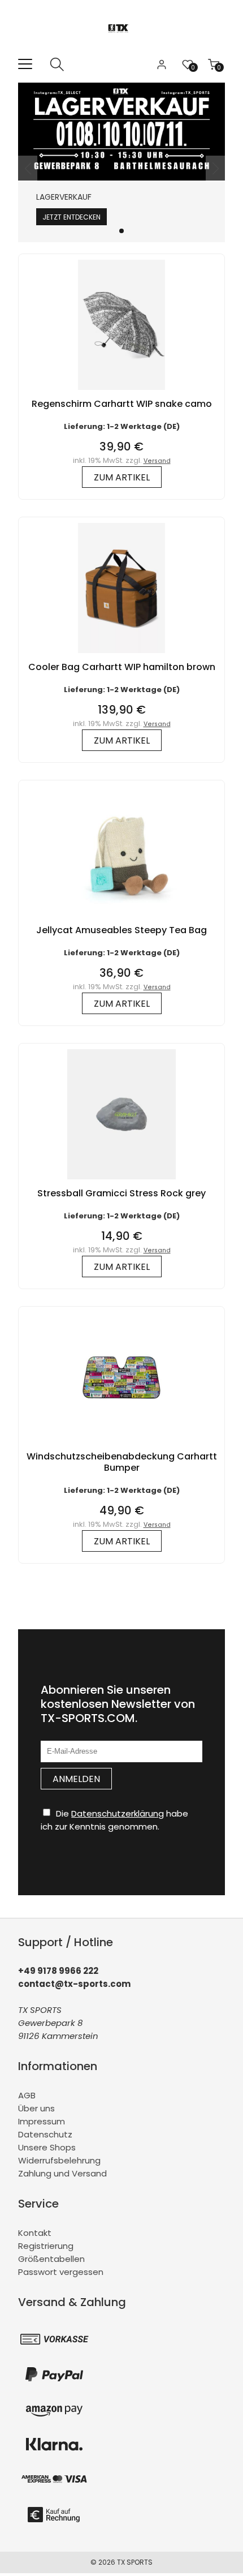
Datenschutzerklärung (118, 1813)
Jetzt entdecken (71, 217)
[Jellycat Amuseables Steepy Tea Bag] (121, 919)
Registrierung (46, 2246)
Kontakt (35, 2233)
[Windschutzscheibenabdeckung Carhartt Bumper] (121, 1445)
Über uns (36, 2108)
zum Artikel (122, 477)
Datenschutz (45, 2134)
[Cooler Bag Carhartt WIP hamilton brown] (121, 656)
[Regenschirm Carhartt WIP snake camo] (121, 392)
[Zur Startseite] (122, 51)
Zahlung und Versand (62, 2173)
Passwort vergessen (61, 2272)
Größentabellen (51, 2259)
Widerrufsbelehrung (59, 2160)
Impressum (42, 2121)
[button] (121, 231)
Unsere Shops (47, 2147)
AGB (27, 2095)
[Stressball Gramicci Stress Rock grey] (121, 1182)
